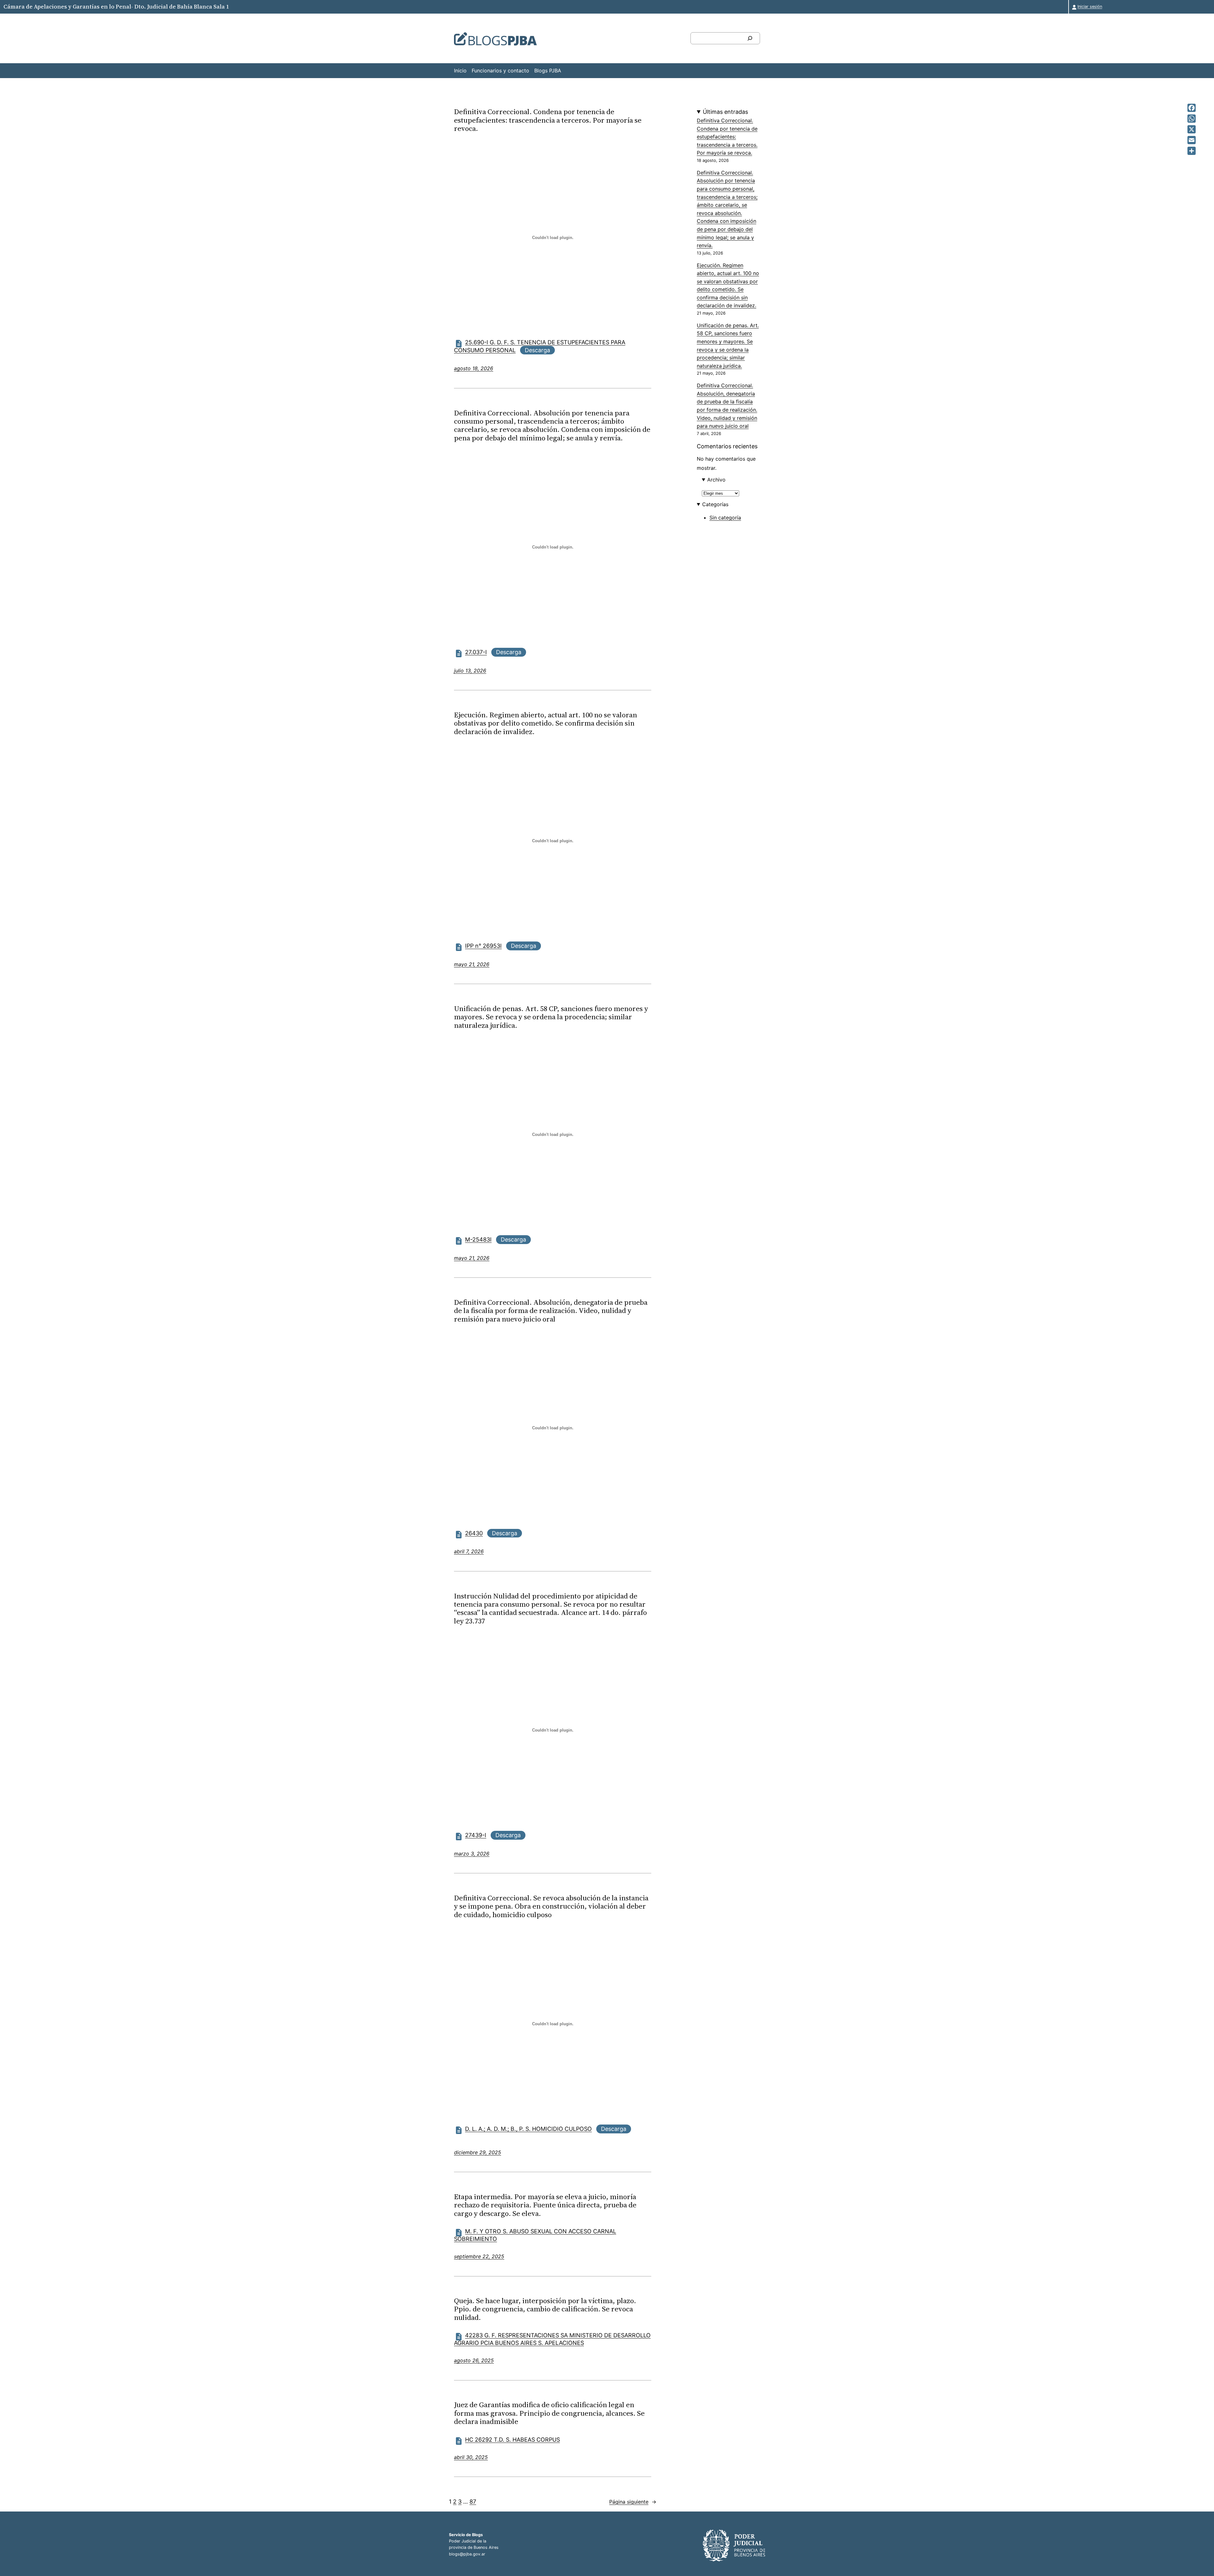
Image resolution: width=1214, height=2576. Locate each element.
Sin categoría (725, 518)
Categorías (715, 504)
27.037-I (476, 652)
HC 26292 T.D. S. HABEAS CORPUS (512, 2440)
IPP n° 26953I (483, 946)
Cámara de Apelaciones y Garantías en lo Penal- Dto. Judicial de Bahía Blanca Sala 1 (116, 6)
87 (473, 2502)
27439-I (476, 1835)
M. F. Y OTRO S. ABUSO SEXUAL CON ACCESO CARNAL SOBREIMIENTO (535, 2235)
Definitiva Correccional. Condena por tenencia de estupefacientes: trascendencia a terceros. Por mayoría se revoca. (548, 120)
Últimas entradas (725, 112)
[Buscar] (750, 38)
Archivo (716, 480)
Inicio (460, 71)
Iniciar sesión (1090, 6)
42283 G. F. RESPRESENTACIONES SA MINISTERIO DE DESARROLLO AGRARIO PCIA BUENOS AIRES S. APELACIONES (552, 2339)
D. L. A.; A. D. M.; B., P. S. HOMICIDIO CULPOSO (528, 2129)
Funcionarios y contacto (500, 71)
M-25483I (478, 1239)
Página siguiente (633, 2502)
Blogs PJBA (548, 71)
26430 (474, 1533)
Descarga (537, 350)
